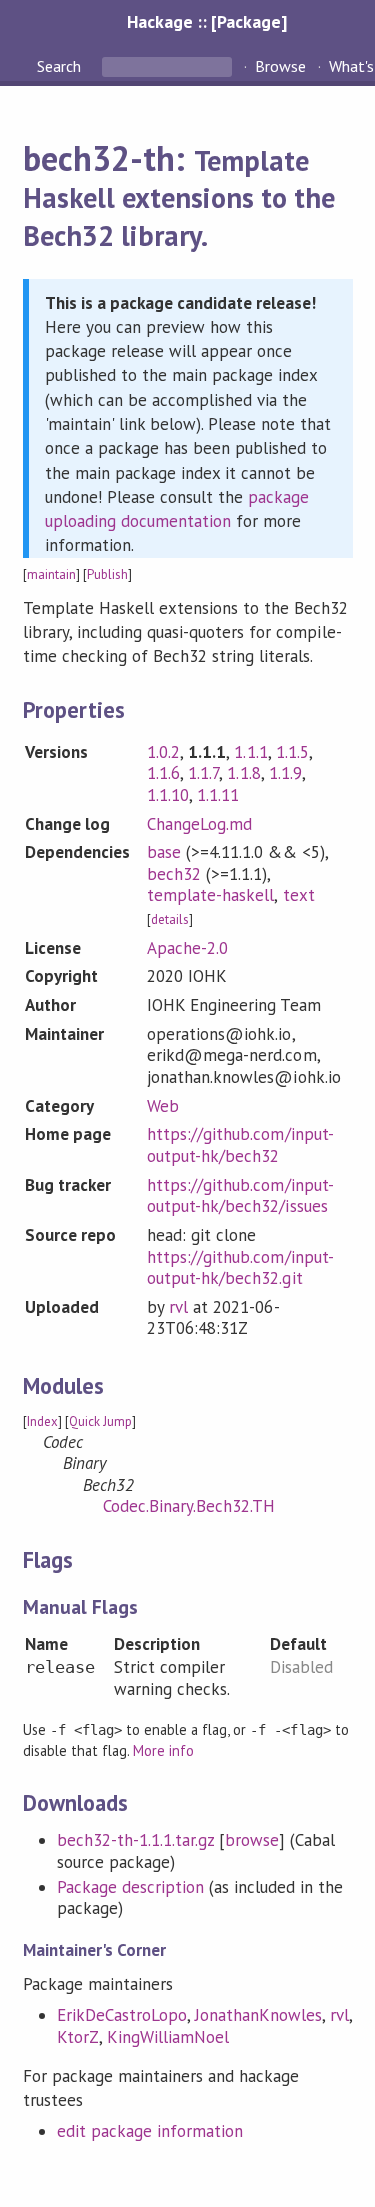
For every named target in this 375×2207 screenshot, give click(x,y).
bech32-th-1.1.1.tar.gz (136, 1840)
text (299, 895)
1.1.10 (168, 795)
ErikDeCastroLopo (122, 2015)
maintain (51, 574)
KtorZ (78, 2037)
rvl (178, 1307)
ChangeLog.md (199, 824)
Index (42, 1421)
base (164, 852)
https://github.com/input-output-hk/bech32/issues (240, 1196)
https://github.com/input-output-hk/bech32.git (240, 1268)
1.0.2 (163, 752)
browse (252, 1840)
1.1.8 (243, 773)
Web (163, 1106)
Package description (130, 1887)
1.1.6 (163, 773)
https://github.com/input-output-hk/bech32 (240, 1145)
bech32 (174, 874)
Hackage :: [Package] (207, 21)
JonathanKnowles (258, 2015)
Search (61, 66)
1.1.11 (218, 795)
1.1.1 (250, 752)
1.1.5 (292, 752)
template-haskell (210, 895)
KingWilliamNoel (168, 2037)
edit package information (150, 2131)
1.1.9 (285, 773)
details (170, 919)
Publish (107, 574)
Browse (280, 66)
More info (163, 1750)
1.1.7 (203, 773)
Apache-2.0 (187, 948)
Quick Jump (100, 1421)
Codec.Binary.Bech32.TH (189, 1506)
